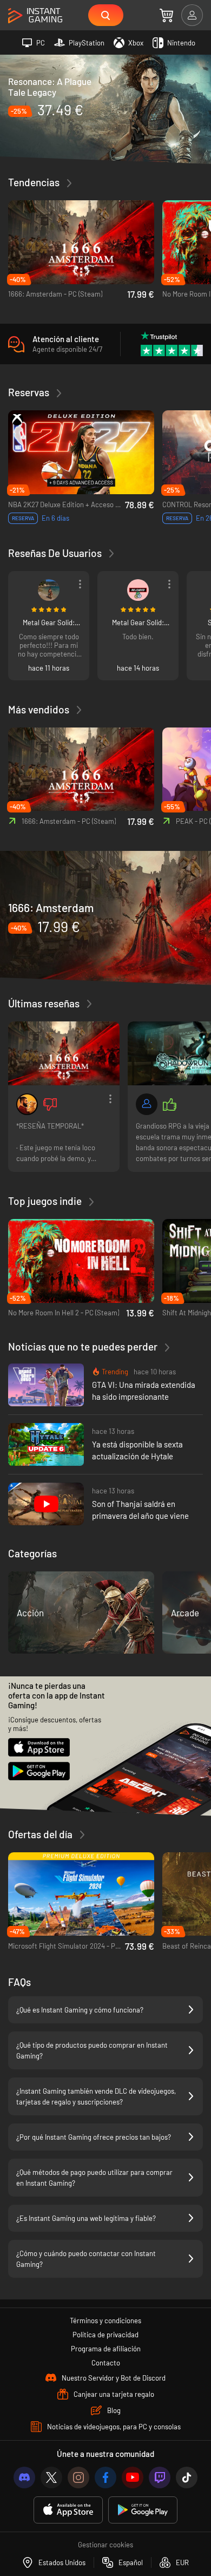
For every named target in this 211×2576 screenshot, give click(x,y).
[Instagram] (78, 2477)
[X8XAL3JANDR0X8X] (49, 590)
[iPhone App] (68, 2510)
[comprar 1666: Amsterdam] (105, 917)
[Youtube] (133, 2477)
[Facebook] (105, 2477)
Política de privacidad (105, 2335)
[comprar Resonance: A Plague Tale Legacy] (105, 108)
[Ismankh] (27, 1104)
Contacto (106, 2363)
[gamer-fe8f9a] (147, 1104)
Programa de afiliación (106, 2349)
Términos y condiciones (105, 2321)
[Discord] (24, 2477)
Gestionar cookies (105, 2545)
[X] (51, 2477)
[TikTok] (187, 2477)
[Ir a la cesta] (166, 15)
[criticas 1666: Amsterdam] (64, 1053)
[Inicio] (35, 16)
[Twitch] (160, 2477)
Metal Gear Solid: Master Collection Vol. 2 (49, 622)
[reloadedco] (138, 590)
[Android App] (143, 2510)
